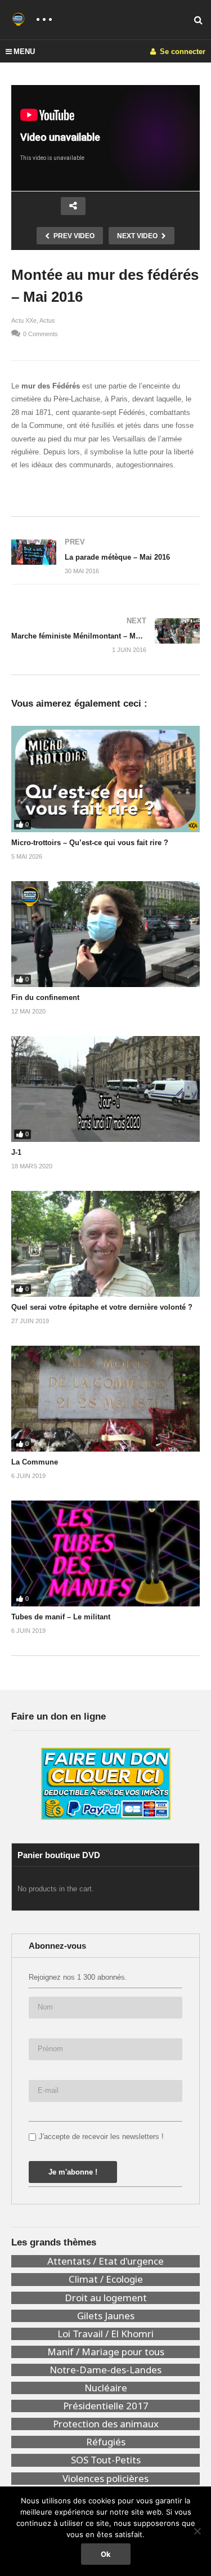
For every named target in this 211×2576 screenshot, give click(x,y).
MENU (24, 52)
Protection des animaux (106, 2424)
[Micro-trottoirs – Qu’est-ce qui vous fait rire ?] (105, 779)
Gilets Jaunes (106, 2316)
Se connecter (181, 52)
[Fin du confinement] (105, 934)
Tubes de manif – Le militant (61, 1617)
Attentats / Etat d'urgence (105, 2261)
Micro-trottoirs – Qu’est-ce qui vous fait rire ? (90, 843)
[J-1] (105, 1089)
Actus (47, 320)
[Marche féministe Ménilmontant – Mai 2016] (105, 635)
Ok (106, 2554)
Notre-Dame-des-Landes (105, 2370)
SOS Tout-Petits (106, 2460)
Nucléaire (106, 2388)
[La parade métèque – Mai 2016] (105, 556)
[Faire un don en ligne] (105, 1784)
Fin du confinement (45, 997)
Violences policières (105, 2479)
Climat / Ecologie (106, 2279)
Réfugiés (106, 2442)
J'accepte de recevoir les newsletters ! (101, 2137)
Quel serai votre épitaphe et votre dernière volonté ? (102, 1307)
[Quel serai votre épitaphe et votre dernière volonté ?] (105, 1244)
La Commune (35, 1462)
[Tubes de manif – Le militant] (105, 1554)
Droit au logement (106, 2298)
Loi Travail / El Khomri (105, 2334)
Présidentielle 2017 (106, 2406)
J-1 (16, 1152)
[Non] (197, 2531)
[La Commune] (105, 1399)
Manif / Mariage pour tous (106, 2352)
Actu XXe (24, 320)
